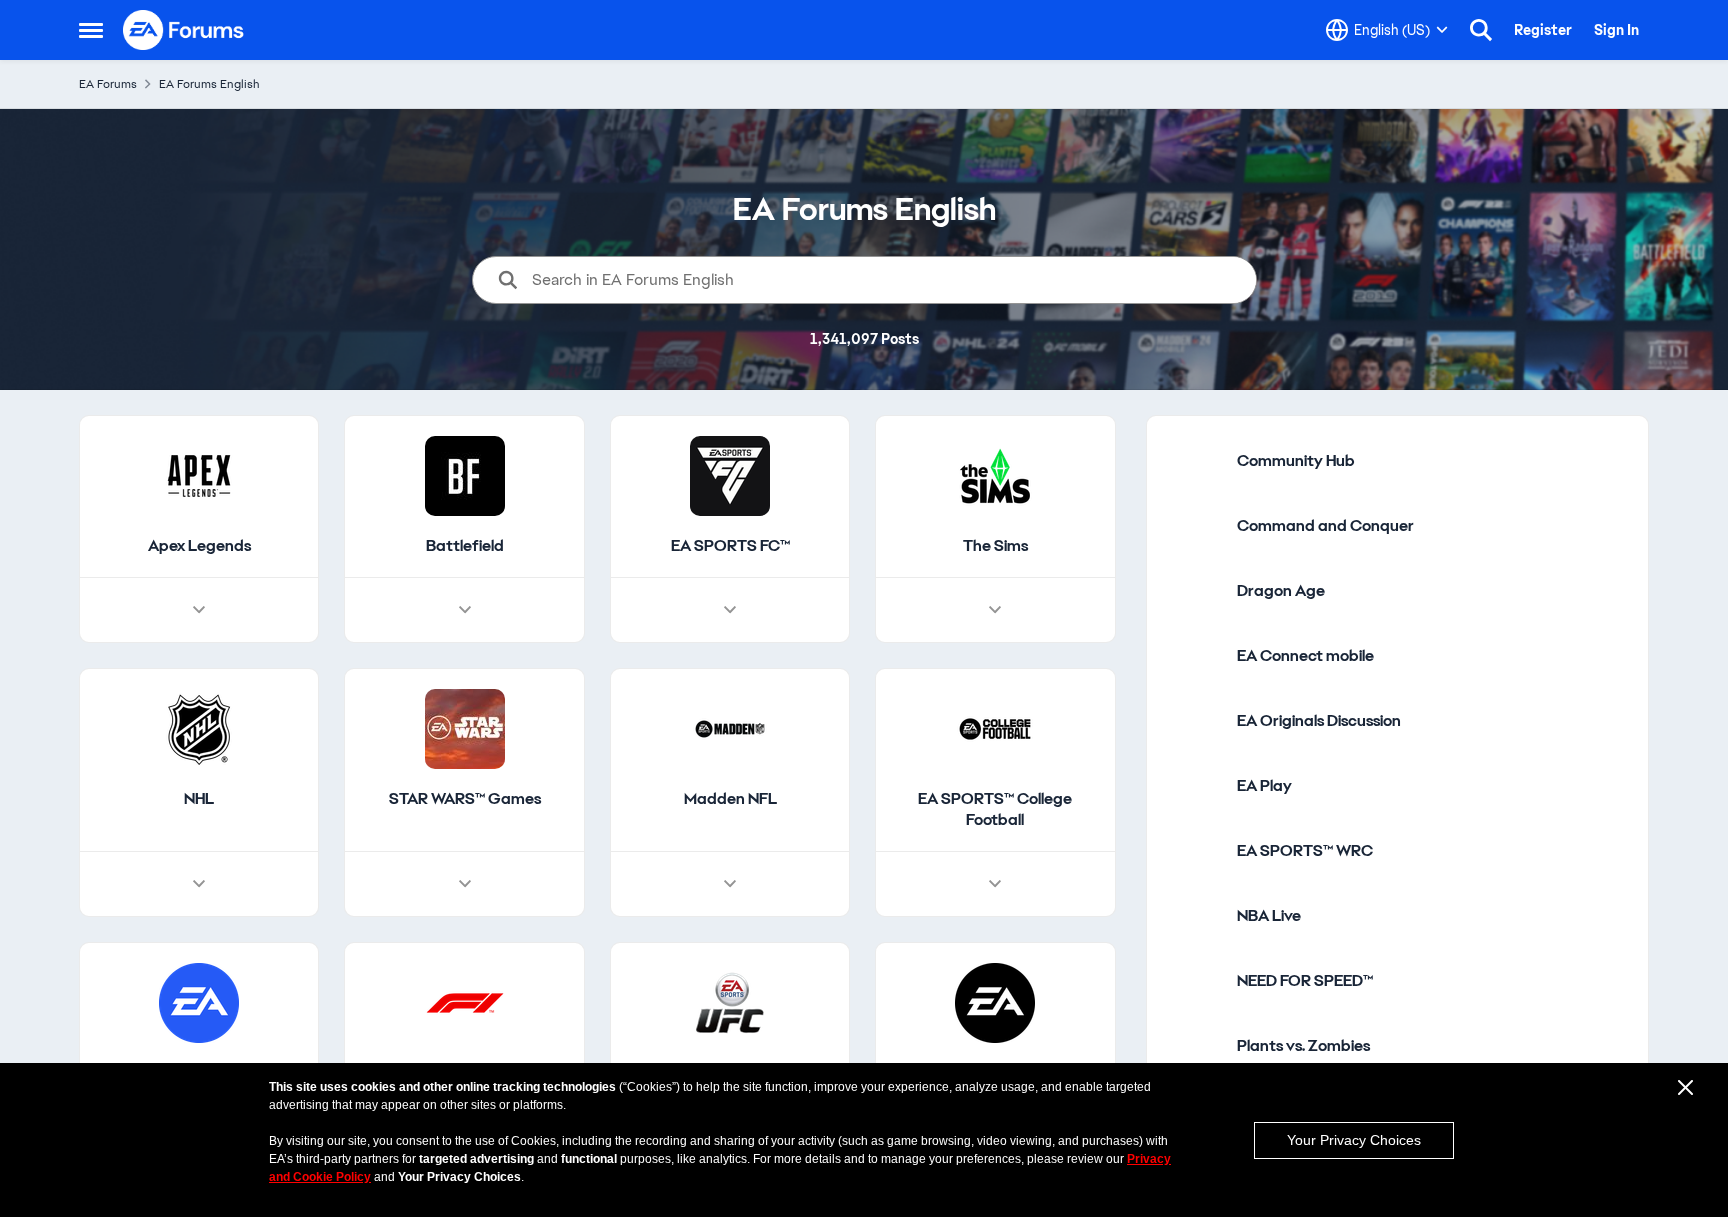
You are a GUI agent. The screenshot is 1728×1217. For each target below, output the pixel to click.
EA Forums (108, 84)
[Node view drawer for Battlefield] (465, 610)
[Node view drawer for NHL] (199, 884)
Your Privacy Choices (1354, 1140)
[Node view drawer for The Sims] (995, 610)
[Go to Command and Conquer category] (1197, 526)
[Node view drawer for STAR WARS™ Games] (465, 884)
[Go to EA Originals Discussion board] (1197, 721)
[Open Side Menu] (91, 30)
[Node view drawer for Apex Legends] (199, 610)
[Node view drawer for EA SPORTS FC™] (730, 610)
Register (1543, 30)
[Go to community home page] (184, 30)
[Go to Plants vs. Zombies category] (1197, 1046)
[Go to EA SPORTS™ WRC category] (1197, 851)
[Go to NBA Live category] (1197, 916)
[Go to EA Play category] (1197, 786)
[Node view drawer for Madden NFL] (730, 884)
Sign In (1616, 30)
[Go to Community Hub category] (1197, 461)
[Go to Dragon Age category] (1197, 591)
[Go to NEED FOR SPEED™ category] (1197, 981)
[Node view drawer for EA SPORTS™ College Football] (995, 884)
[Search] (1481, 30)
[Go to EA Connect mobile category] (1197, 656)
